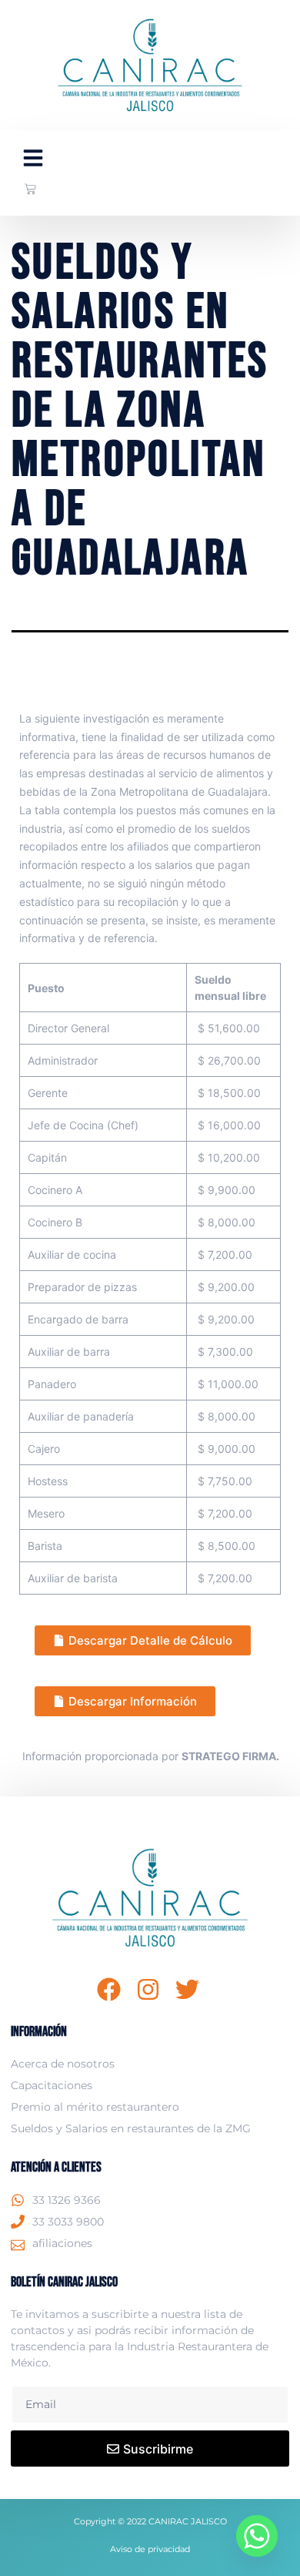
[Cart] (30, 189)
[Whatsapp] (257, 2536)
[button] (33, 158)
